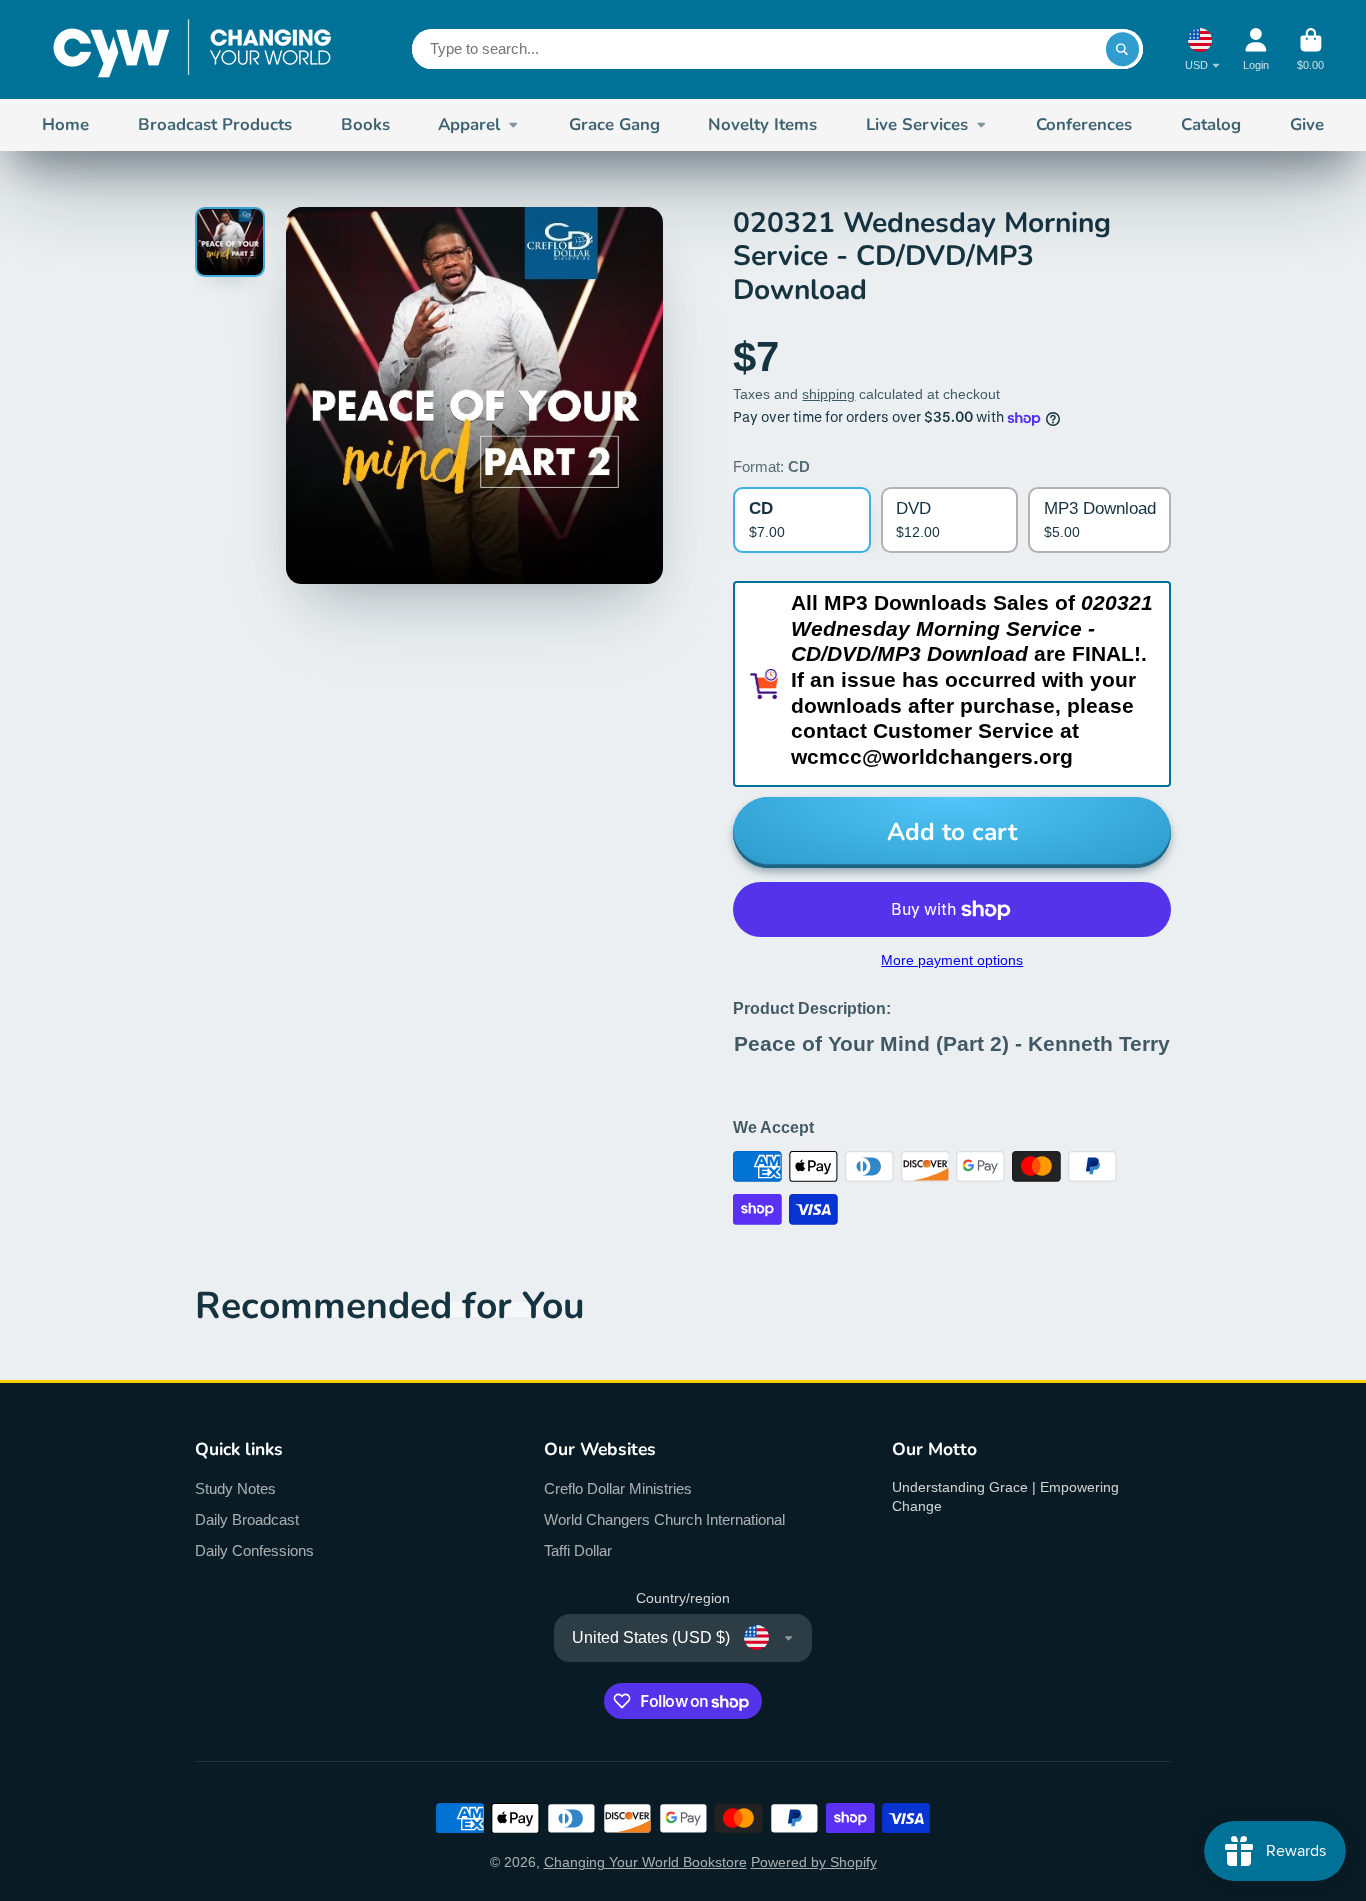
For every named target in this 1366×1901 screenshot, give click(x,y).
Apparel (469, 124)
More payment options (952, 960)
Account (1256, 49)
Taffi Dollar (578, 1550)
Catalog (1211, 124)
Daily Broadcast (247, 1519)
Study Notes (235, 1488)
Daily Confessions (254, 1550)
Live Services (917, 124)
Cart (1310, 49)
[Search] (1123, 49)
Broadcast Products (215, 124)
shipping (828, 394)
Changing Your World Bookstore (645, 1862)
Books (365, 124)
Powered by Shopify (814, 1862)
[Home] (192, 49)
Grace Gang (614, 124)
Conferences (1084, 124)
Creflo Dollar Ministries (618, 1488)
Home (65, 124)
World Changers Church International (664, 1519)
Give (1307, 124)
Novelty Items (762, 124)
